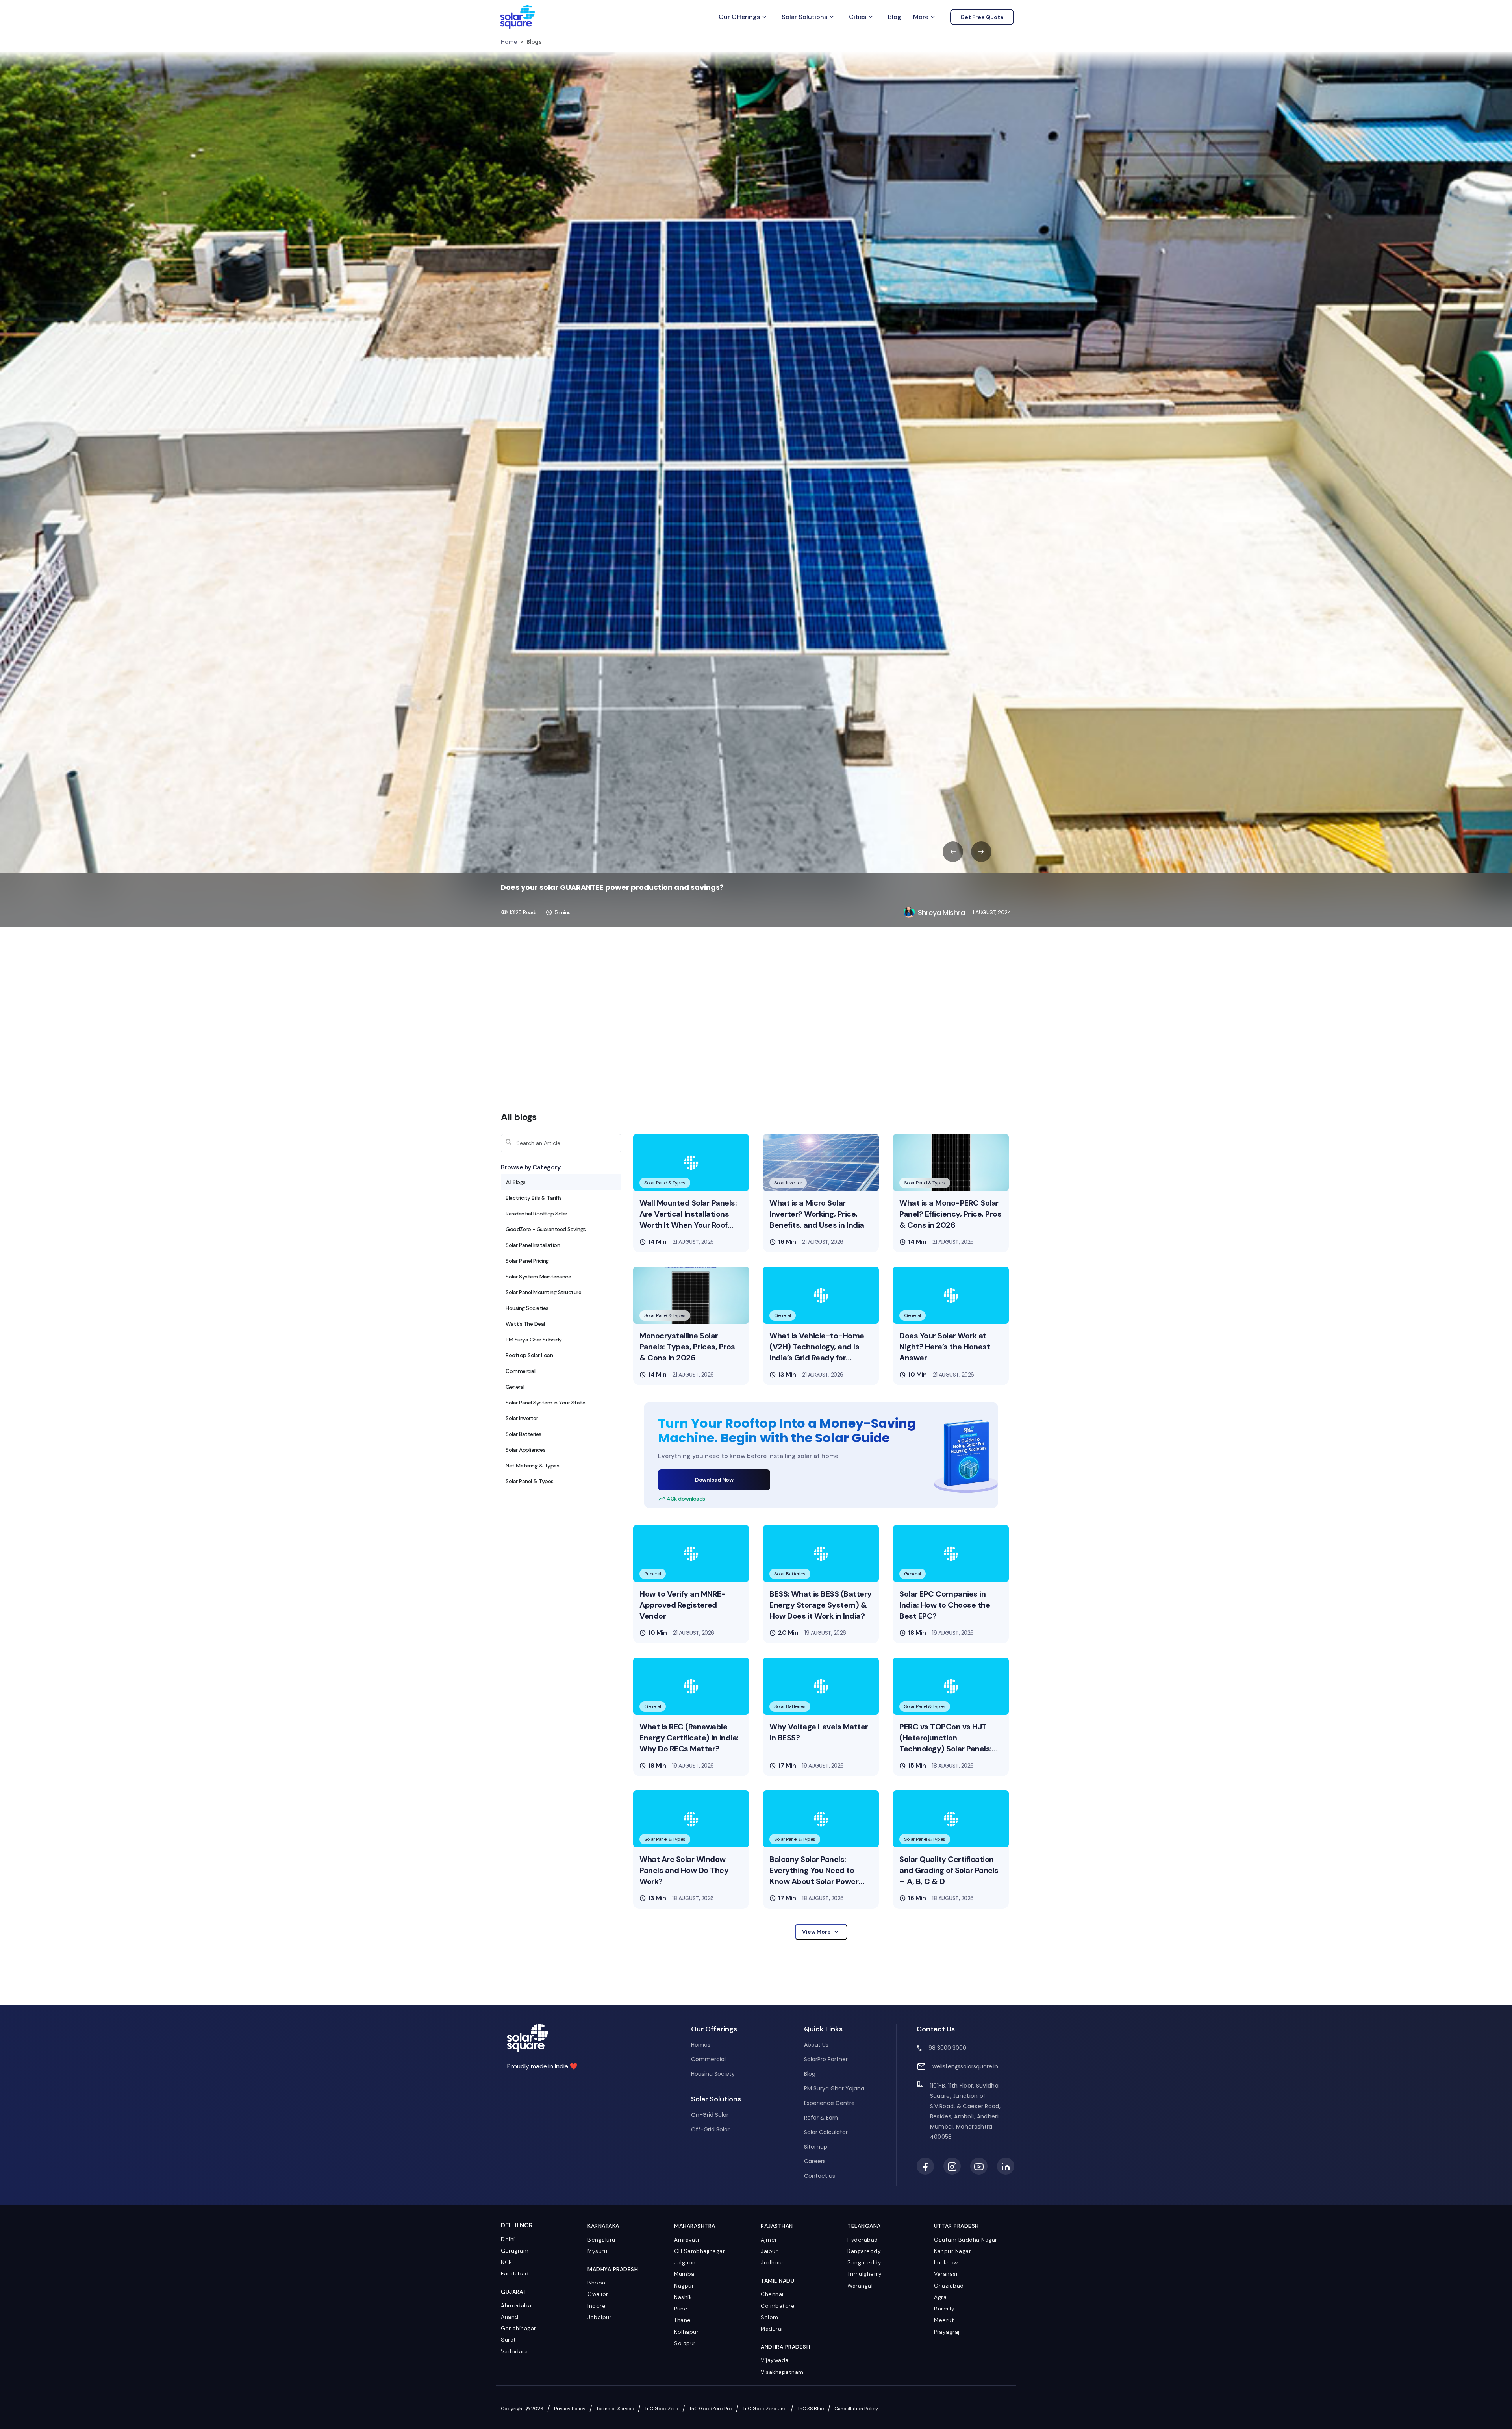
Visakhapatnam (782, 2372)
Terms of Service (615, 2409)
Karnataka (603, 2226)
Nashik (683, 2297)
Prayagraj (947, 2332)
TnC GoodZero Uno (765, 2409)
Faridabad (515, 2273)
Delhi (508, 2239)
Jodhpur (772, 2262)
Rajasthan (777, 2226)
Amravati (687, 2240)
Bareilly (944, 2309)
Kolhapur (686, 2332)
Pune (681, 2309)
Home (509, 42)
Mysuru (597, 2251)
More (925, 17)
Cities (862, 17)
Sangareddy (864, 2262)
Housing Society (713, 2074)
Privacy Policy (570, 2409)
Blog (895, 17)
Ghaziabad (949, 2286)
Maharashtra (695, 2226)
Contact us (820, 2176)
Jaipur (769, 2251)
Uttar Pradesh (956, 2226)
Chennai (772, 2294)
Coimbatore (778, 2306)
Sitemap (816, 2147)
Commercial (708, 2059)
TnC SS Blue (811, 2409)
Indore (597, 2306)
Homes (701, 2045)
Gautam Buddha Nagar (966, 2240)
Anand (510, 2317)
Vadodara (514, 2351)
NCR (507, 2262)
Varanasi (946, 2274)
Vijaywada (775, 2360)
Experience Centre (829, 2103)
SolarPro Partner (826, 2059)
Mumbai (685, 2274)
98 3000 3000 (947, 2048)
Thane (683, 2320)
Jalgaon (685, 2262)
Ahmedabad (518, 2305)
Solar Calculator (826, 2132)
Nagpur (684, 2286)
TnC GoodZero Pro (711, 2409)
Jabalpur (599, 2317)
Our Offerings (743, 17)
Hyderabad (863, 2240)
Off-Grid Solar (710, 2129)
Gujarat (514, 2292)
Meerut (944, 2320)
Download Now (714, 1480)
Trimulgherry (864, 2274)
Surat (509, 2340)
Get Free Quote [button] (982, 17)
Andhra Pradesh (785, 2347)
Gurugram (515, 2251)
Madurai (772, 2329)
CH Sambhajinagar (699, 2251)
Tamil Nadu (777, 2281)
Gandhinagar (519, 2328)
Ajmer (769, 2240)
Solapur (685, 2343)
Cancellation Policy (856, 2409)
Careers (815, 2161)
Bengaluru (601, 2240)
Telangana (864, 2226)
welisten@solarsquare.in (965, 2066)
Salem (770, 2317)
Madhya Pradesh (613, 2269)
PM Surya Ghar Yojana (834, 2088)
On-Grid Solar (710, 2115)
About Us (816, 2045)
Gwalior (598, 2294)
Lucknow (946, 2262)
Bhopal (597, 2283)
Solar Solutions (808, 17)
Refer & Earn (821, 2118)
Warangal (860, 2286)
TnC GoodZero (661, 2409)
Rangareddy (864, 2251)
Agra (940, 2297)
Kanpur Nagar (952, 2251)
